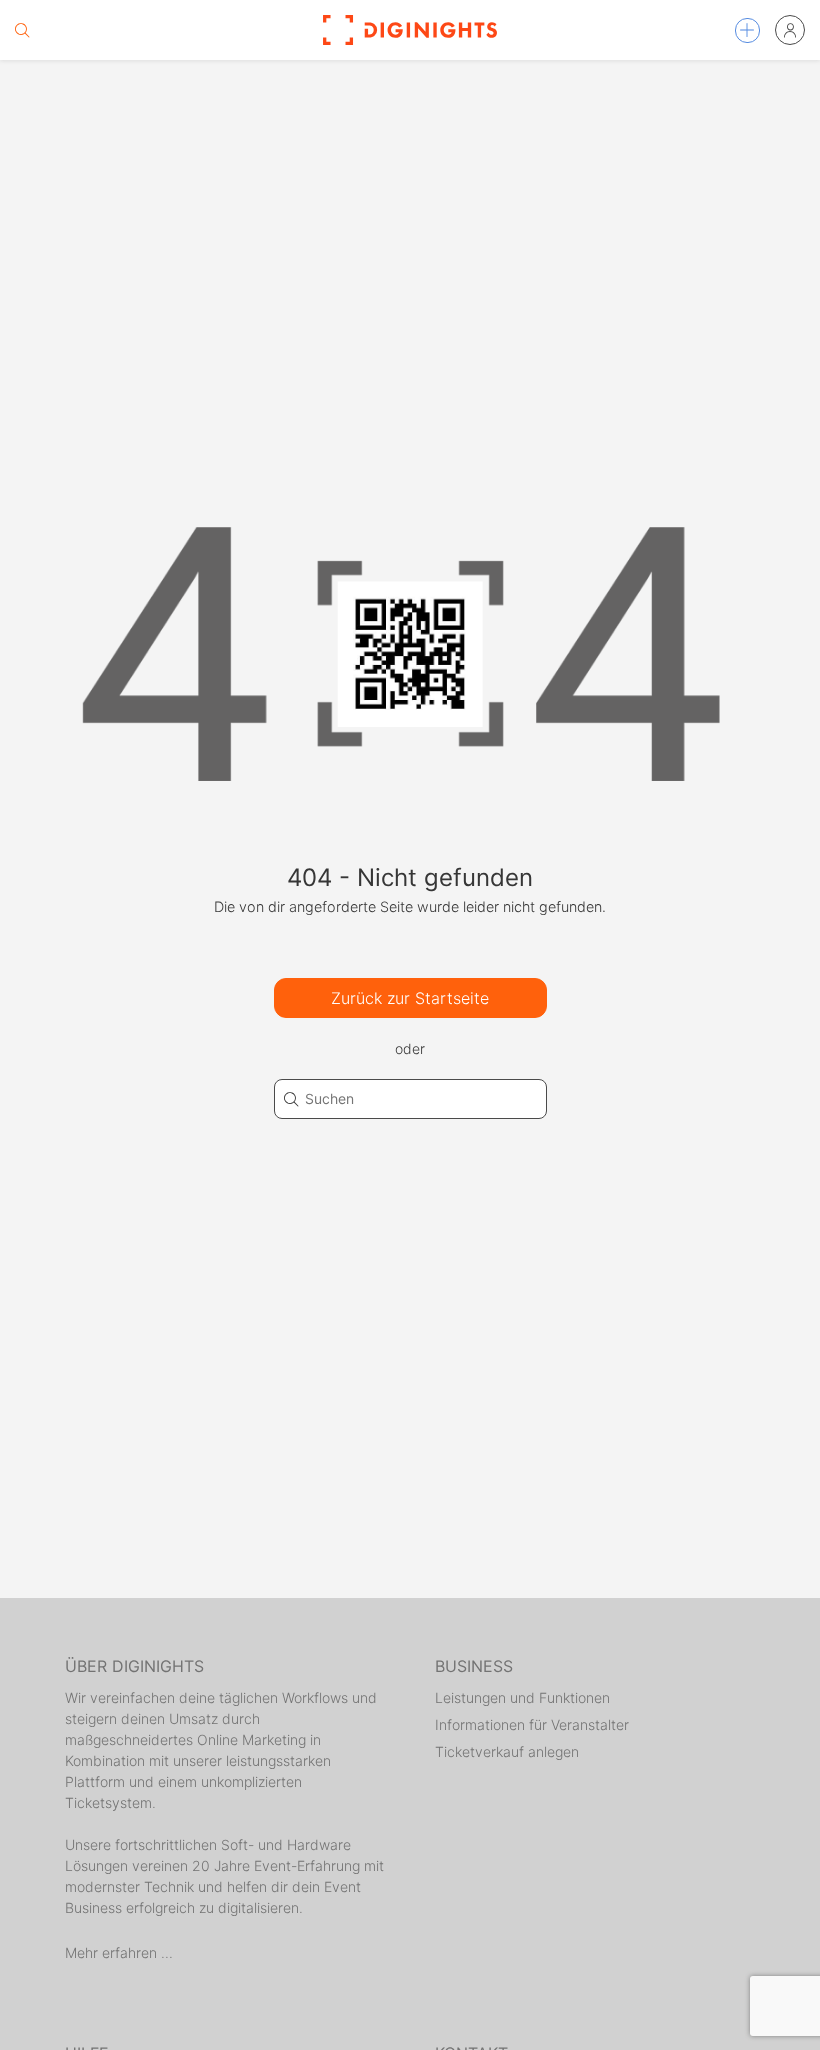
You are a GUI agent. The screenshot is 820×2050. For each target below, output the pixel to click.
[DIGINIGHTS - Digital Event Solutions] (410, 30)
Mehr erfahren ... (119, 1952)
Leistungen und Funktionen (522, 1697)
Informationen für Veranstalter (532, 1724)
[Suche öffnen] (22, 30)
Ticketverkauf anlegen (507, 1751)
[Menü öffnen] (747, 30)
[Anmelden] (790, 30)
